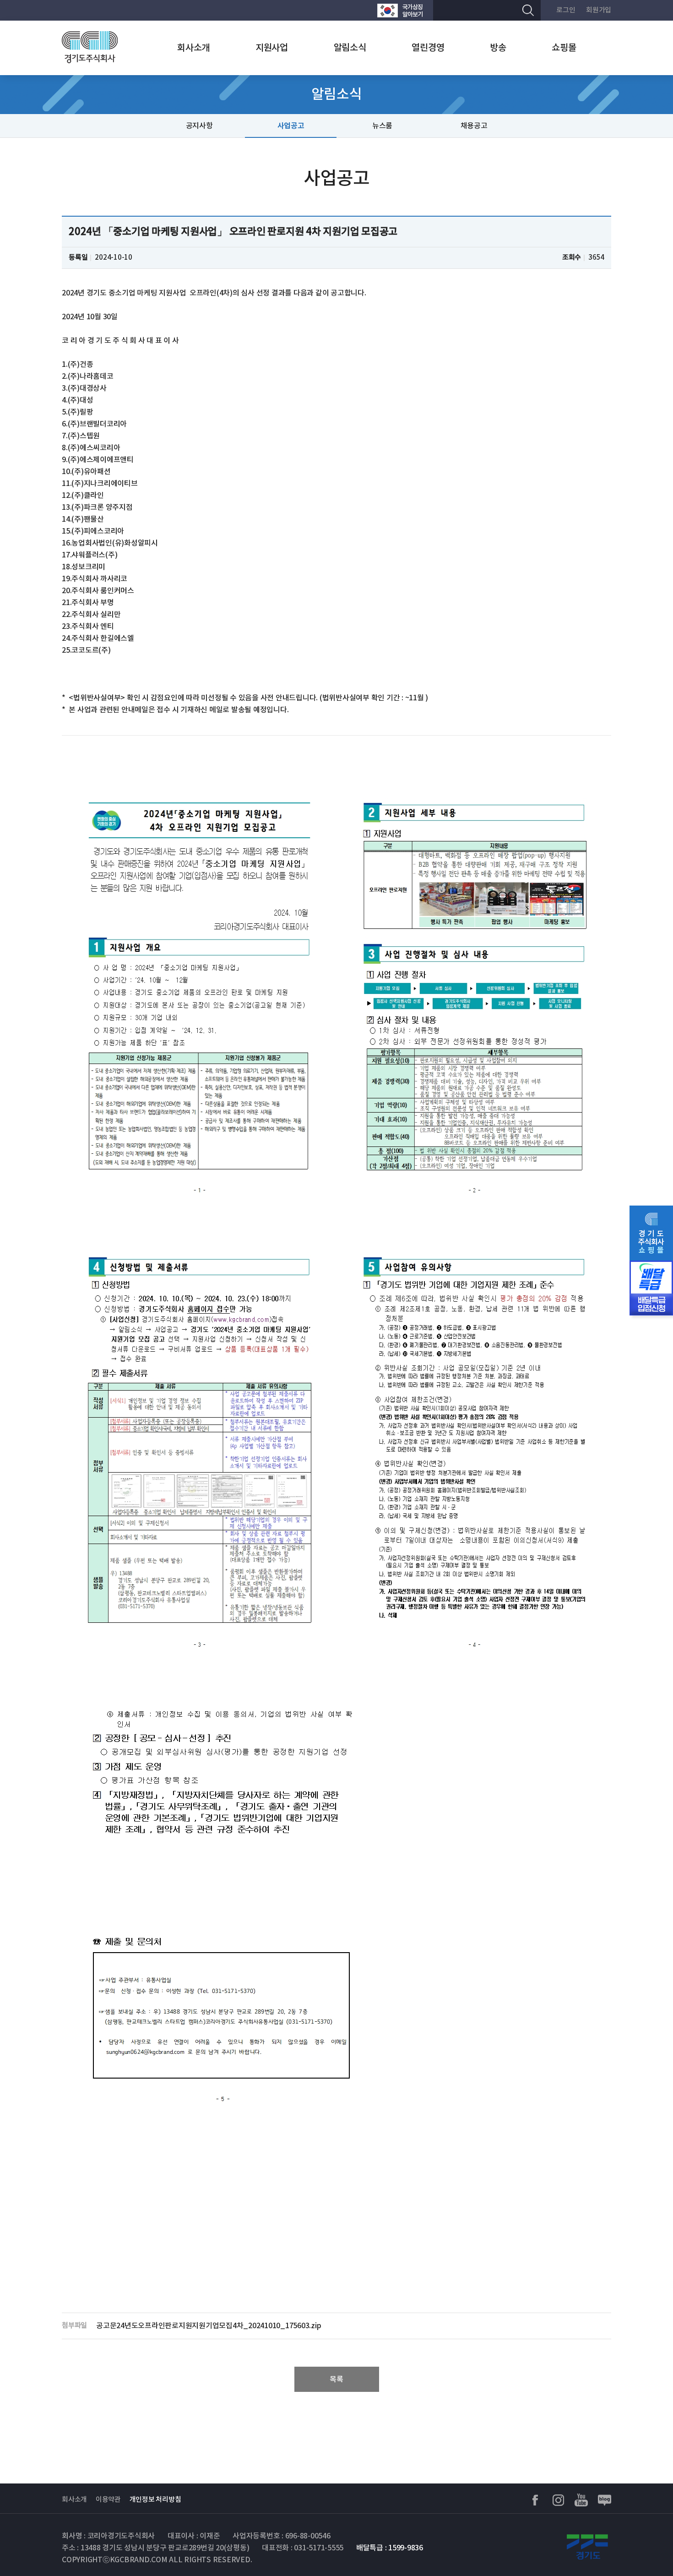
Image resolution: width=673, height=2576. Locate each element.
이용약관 (108, 2500)
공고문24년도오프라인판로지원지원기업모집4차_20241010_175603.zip (209, 2326)
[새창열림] (400, 10)
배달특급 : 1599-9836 (390, 2548)
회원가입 (599, 10)
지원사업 (272, 48)
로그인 (566, 10)
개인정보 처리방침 (155, 2500)
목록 (336, 2380)
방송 (498, 48)
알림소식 (350, 48)
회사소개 (193, 48)
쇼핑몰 (564, 48)
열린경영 (428, 48)
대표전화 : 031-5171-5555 (303, 2548)
